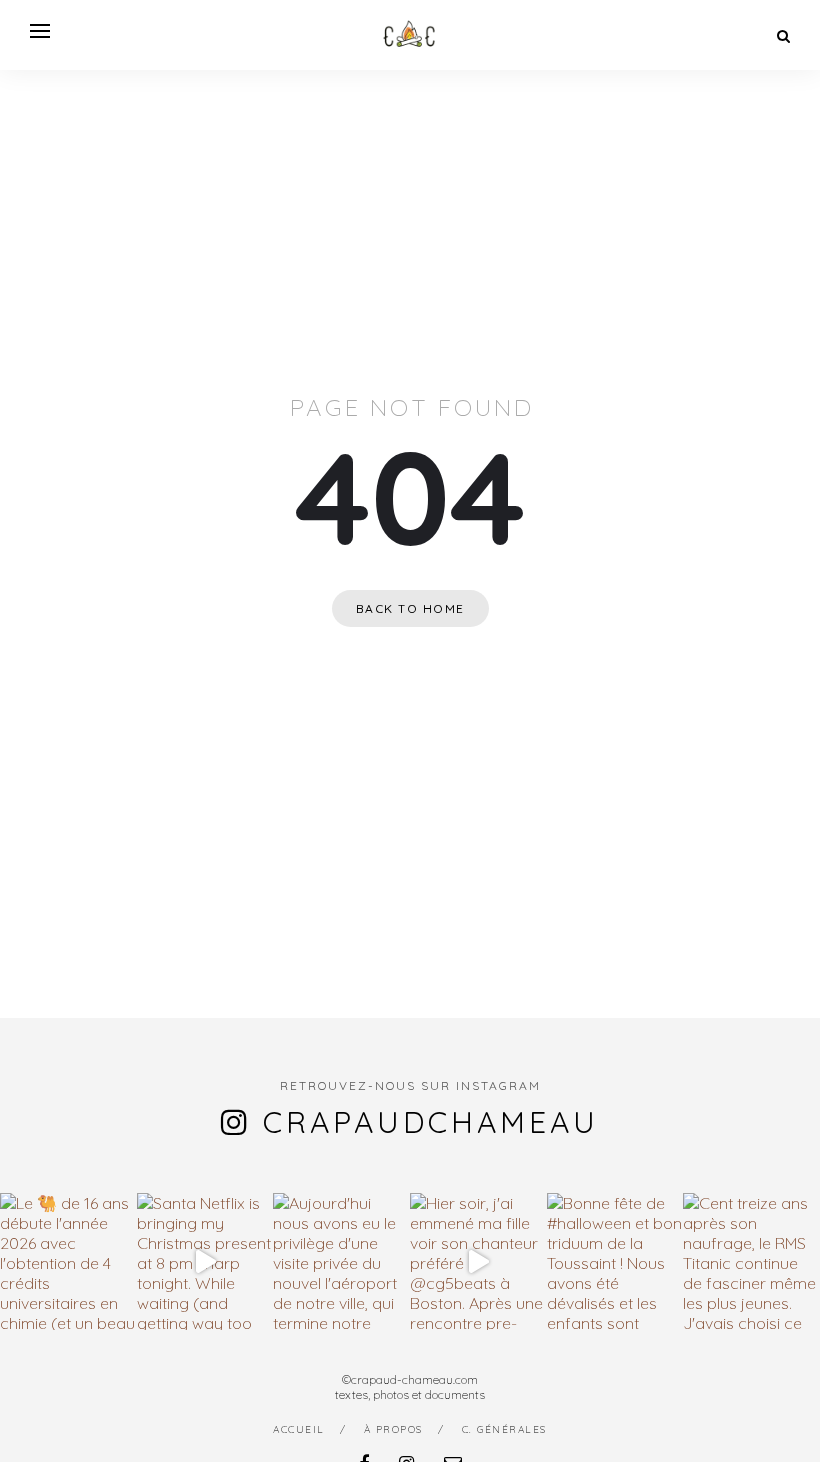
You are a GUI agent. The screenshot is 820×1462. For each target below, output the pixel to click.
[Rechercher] (783, 36)
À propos (393, 1429)
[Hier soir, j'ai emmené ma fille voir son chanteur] (478, 1261)
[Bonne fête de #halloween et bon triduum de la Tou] (615, 1261)
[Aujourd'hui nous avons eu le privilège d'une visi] (341, 1261)
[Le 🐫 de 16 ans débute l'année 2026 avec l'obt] (68, 1261)
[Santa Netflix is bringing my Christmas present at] (205, 1261)
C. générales (504, 1429)
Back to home (410, 608)
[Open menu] (40, 31)
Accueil (299, 1429)
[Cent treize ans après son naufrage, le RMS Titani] (751, 1261)
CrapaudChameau (431, 1122)
